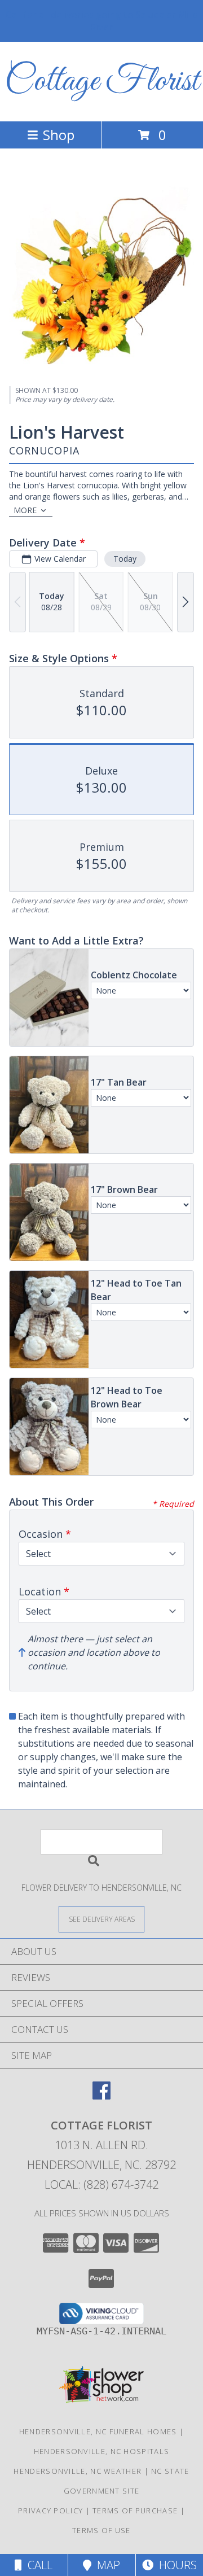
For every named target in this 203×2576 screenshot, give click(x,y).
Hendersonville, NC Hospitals (101, 2451)
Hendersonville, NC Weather (78, 2471)
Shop (59, 135)
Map (106, 2565)
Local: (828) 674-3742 (101, 2184)
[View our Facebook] (101, 2096)
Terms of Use (101, 2530)
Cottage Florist (102, 82)
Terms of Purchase (135, 2511)
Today (125, 559)
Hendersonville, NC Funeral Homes (98, 2431)
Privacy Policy (50, 2511)
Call (37, 2565)
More (25, 510)
